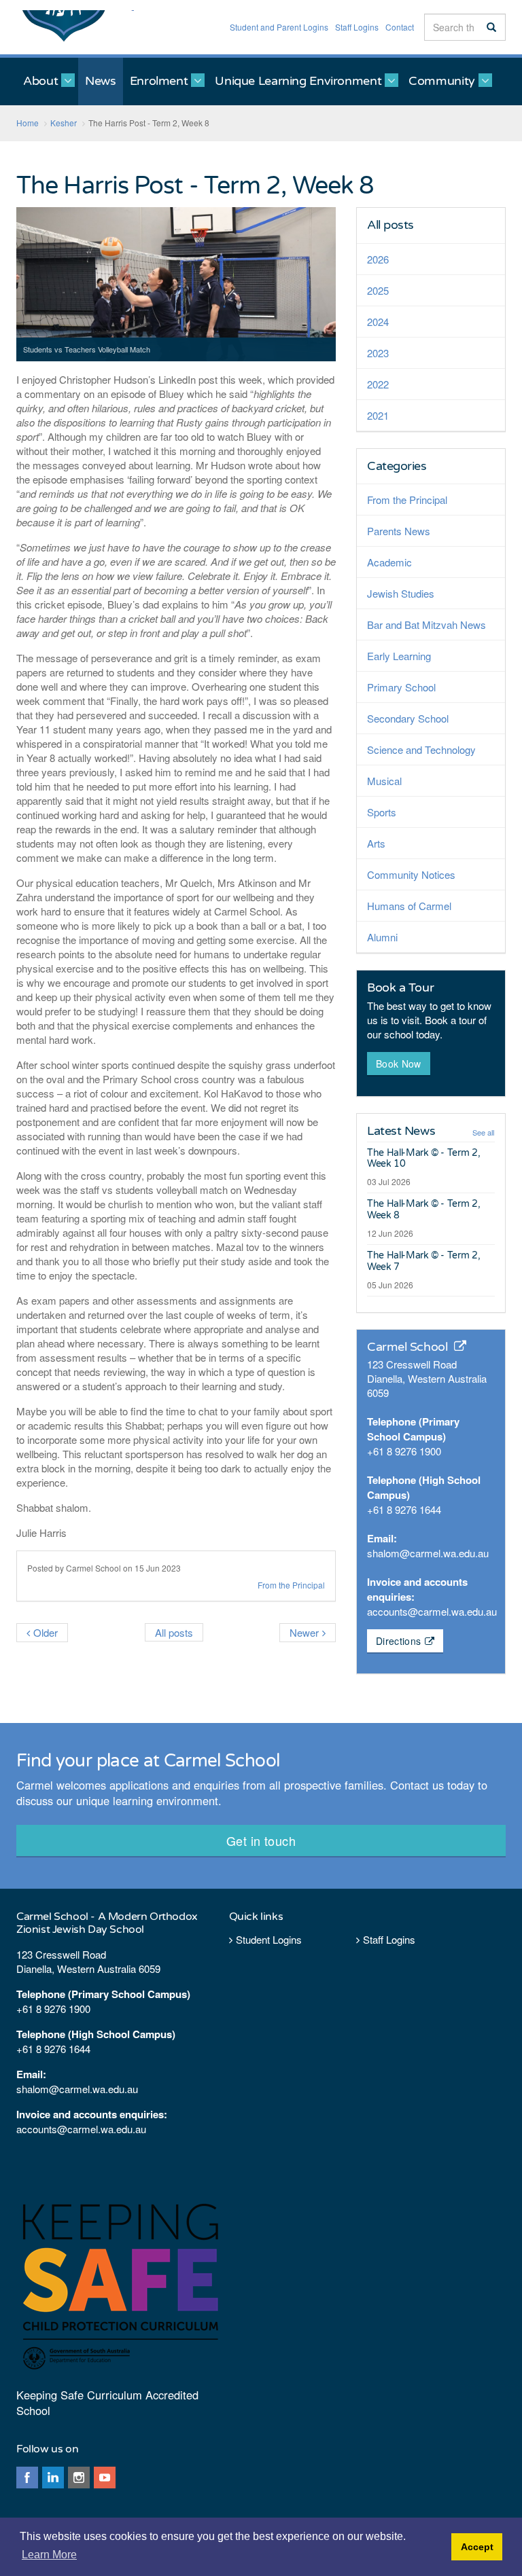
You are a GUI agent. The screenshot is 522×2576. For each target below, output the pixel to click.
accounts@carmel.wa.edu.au (432, 1611)
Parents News (399, 531)
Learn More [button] (49, 2555)
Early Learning (399, 656)
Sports (382, 812)
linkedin (53, 2478)
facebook (27, 2478)
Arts (376, 843)
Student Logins (269, 1939)
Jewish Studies (401, 593)
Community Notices (411, 874)
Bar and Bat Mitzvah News (427, 624)
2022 (378, 384)
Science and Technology (421, 749)
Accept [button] (477, 2547)
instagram (79, 2478)
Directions (399, 1641)
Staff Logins (357, 27)
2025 (378, 290)
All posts (390, 225)
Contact (400, 27)
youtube (105, 2478)
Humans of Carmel (409, 906)
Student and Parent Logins (279, 27)
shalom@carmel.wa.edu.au (428, 1553)
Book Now (399, 1064)
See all (483, 1132)
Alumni (382, 937)
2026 (378, 259)
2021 (378, 415)
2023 (378, 353)
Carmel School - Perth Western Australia (75, 27)
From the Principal (291, 1585)
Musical (384, 781)
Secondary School (408, 718)
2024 (378, 322)
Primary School (401, 687)
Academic (389, 562)
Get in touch (261, 1840)
